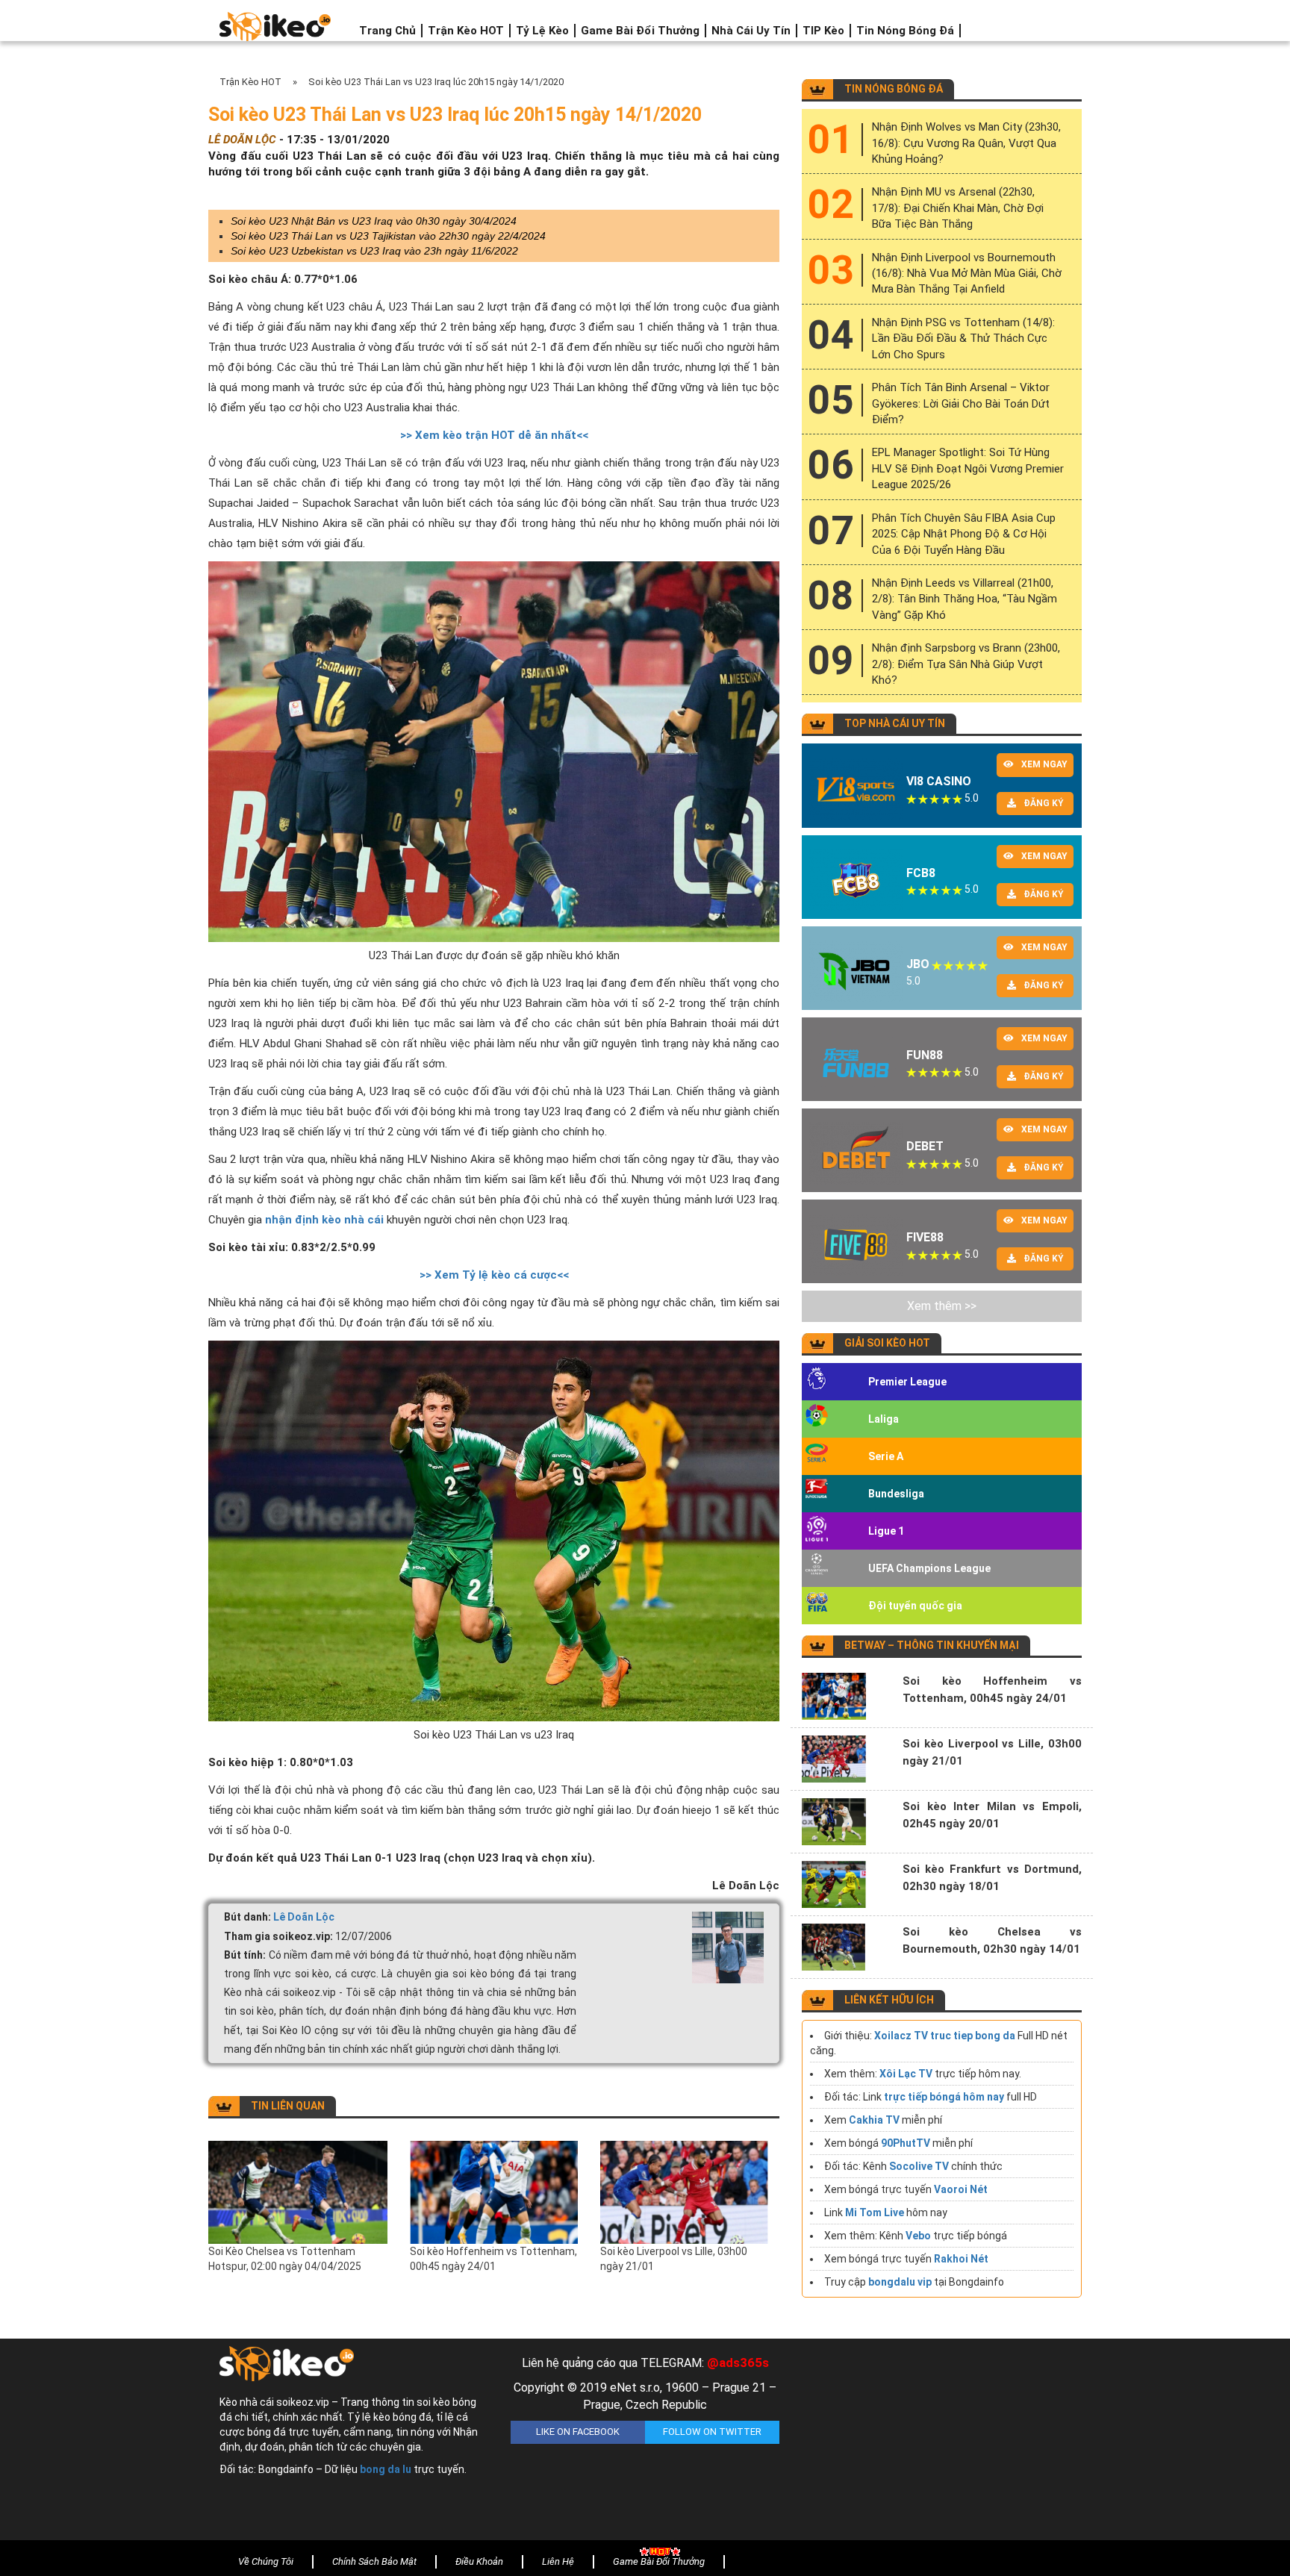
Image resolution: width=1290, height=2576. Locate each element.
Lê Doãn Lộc (304, 1917)
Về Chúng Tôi (266, 2561)
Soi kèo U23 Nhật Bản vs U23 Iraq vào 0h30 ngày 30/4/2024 (374, 221)
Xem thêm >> (942, 1306)
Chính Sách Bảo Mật (374, 2561)
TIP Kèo (823, 31)
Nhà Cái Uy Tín (751, 31)
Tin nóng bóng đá (905, 31)
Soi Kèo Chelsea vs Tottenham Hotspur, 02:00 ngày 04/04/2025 (285, 2259)
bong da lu (386, 2469)
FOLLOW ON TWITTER (712, 2432)
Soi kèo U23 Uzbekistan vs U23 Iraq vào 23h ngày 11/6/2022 (374, 251)
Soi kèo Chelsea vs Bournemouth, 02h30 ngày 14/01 (992, 1940)
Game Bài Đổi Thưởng (640, 31)
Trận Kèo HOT (466, 31)
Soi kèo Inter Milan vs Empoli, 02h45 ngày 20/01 (992, 1815)
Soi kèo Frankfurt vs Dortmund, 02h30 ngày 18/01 (992, 1878)
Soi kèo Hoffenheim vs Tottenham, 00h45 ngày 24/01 (493, 2259)
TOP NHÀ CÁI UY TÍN (895, 723)
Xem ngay (1044, 764)
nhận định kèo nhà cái (324, 1220)
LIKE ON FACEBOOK (578, 2432)
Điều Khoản (479, 2561)
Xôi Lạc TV (906, 2074)
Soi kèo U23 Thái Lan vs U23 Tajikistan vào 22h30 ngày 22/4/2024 (388, 236)
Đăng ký (1044, 803)
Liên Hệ (558, 2561)
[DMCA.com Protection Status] (936, 2443)
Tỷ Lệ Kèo (542, 31)
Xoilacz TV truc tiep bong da (945, 2036)
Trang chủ (387, 31)
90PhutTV (906, 2143)
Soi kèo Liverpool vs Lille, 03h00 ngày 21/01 (674, 2259)
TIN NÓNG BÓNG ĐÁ (894, 89)
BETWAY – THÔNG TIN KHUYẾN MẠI (932, 1645)
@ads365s (738, 2363)
